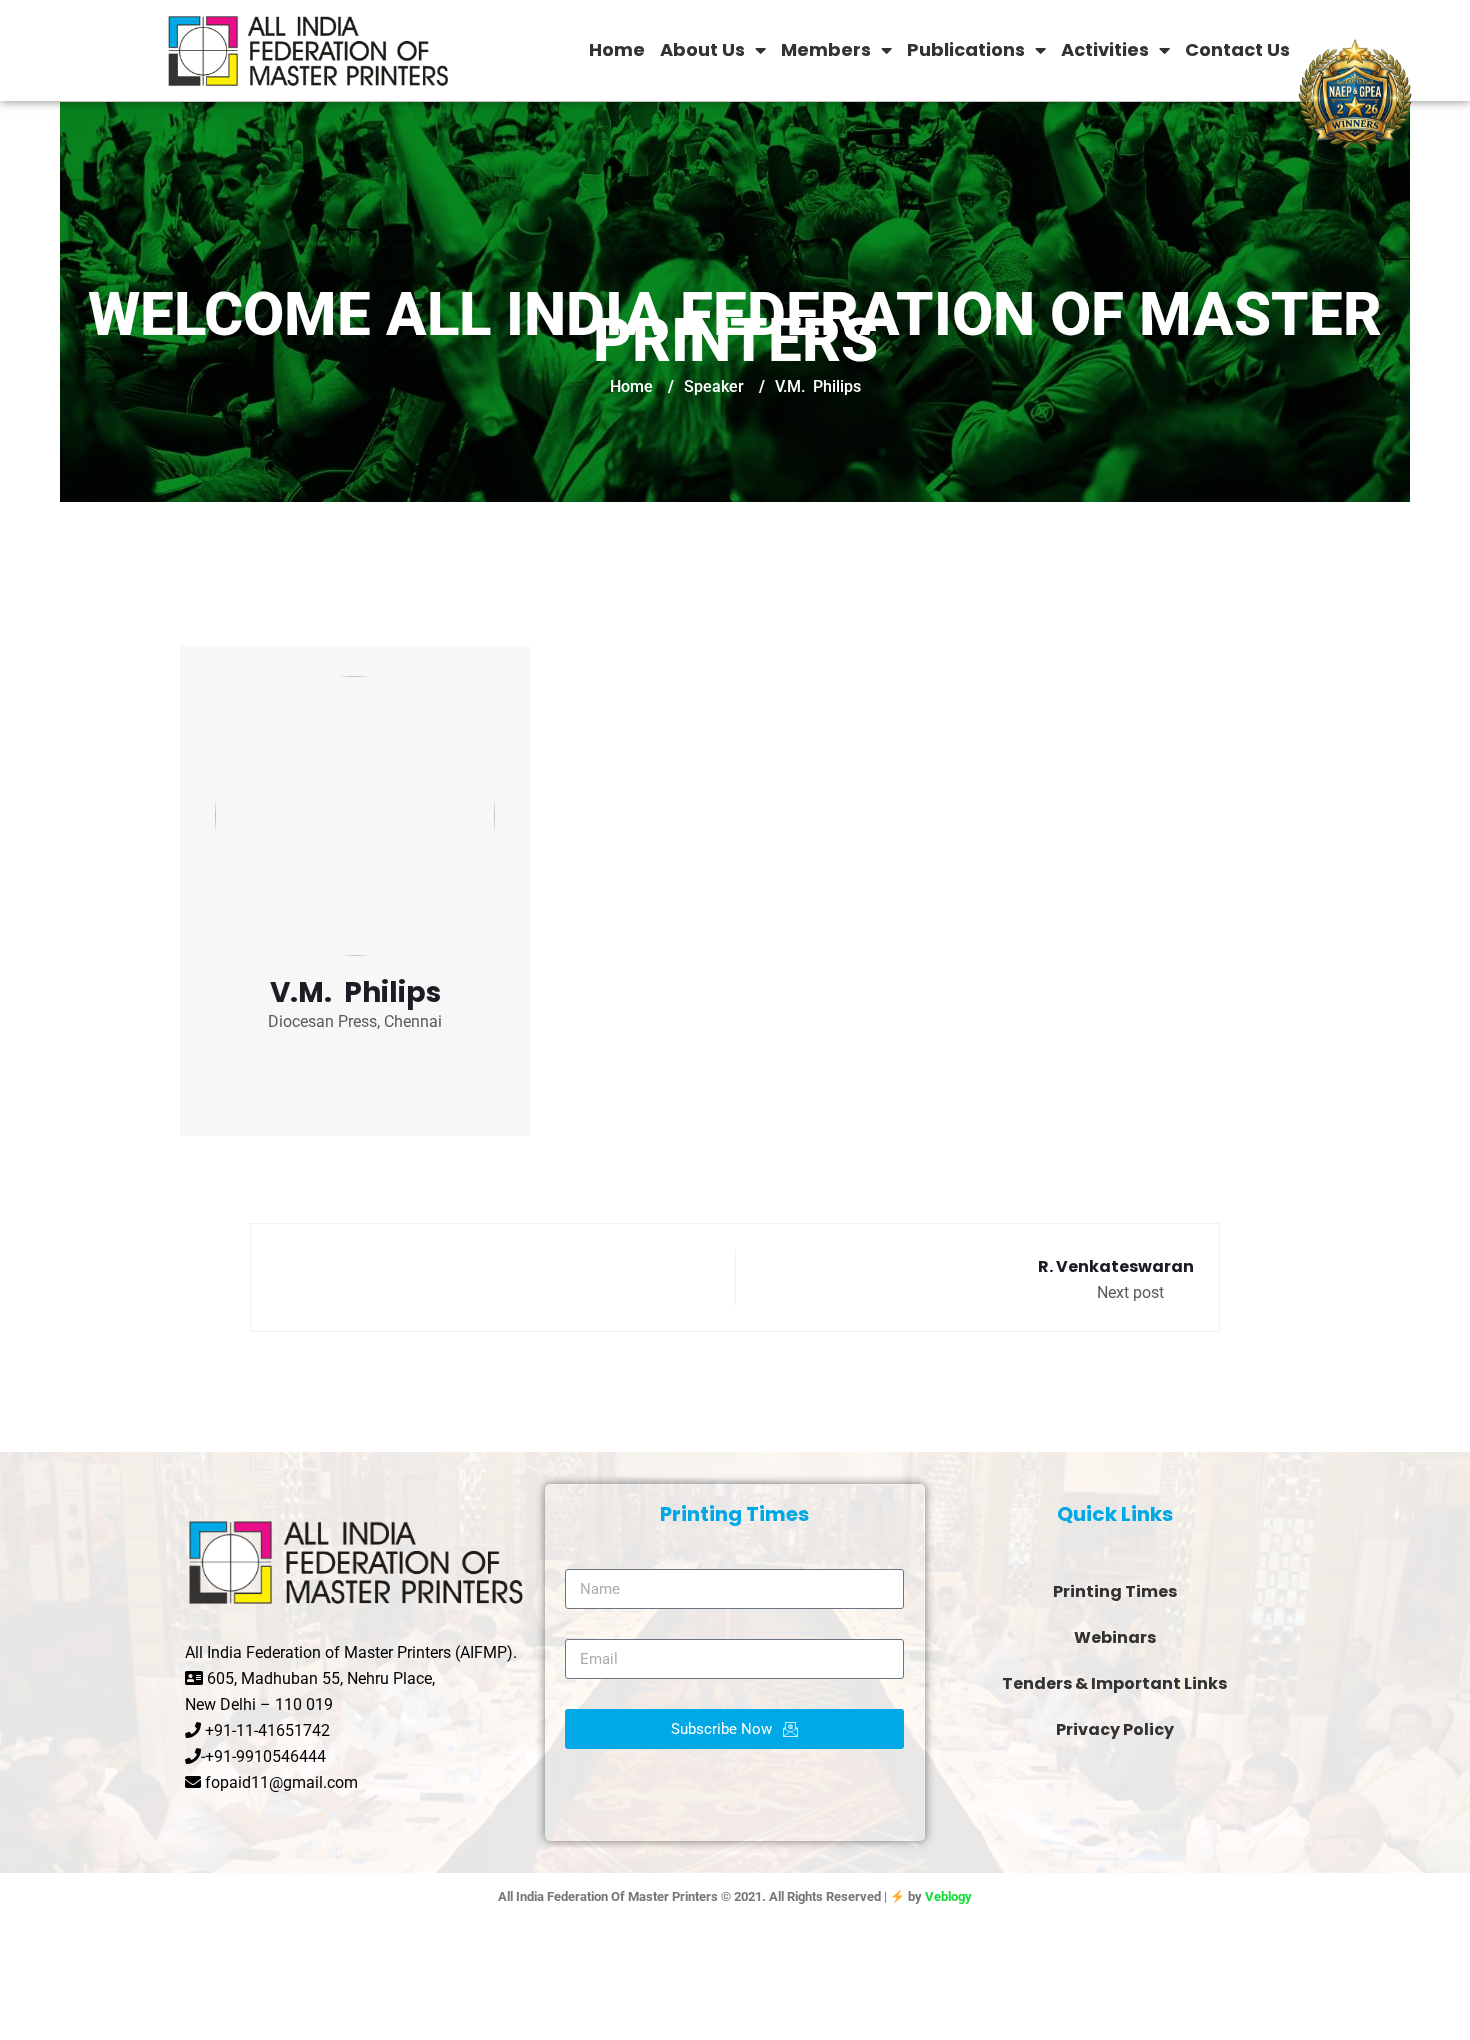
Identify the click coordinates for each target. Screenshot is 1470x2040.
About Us (702, 49)
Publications (966, 49)
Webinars (1115, 1637)
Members (826, 49)
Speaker (714, 386)
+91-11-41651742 (267, 1730)
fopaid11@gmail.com (281, 1782)
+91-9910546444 (265, 1756)
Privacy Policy (1115, 1729)
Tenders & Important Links (1114, 1683)
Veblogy (948, 1896)
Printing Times (1115, 1591)
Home (617, 49)
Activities (1105, 49)
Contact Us (1237, 49)
